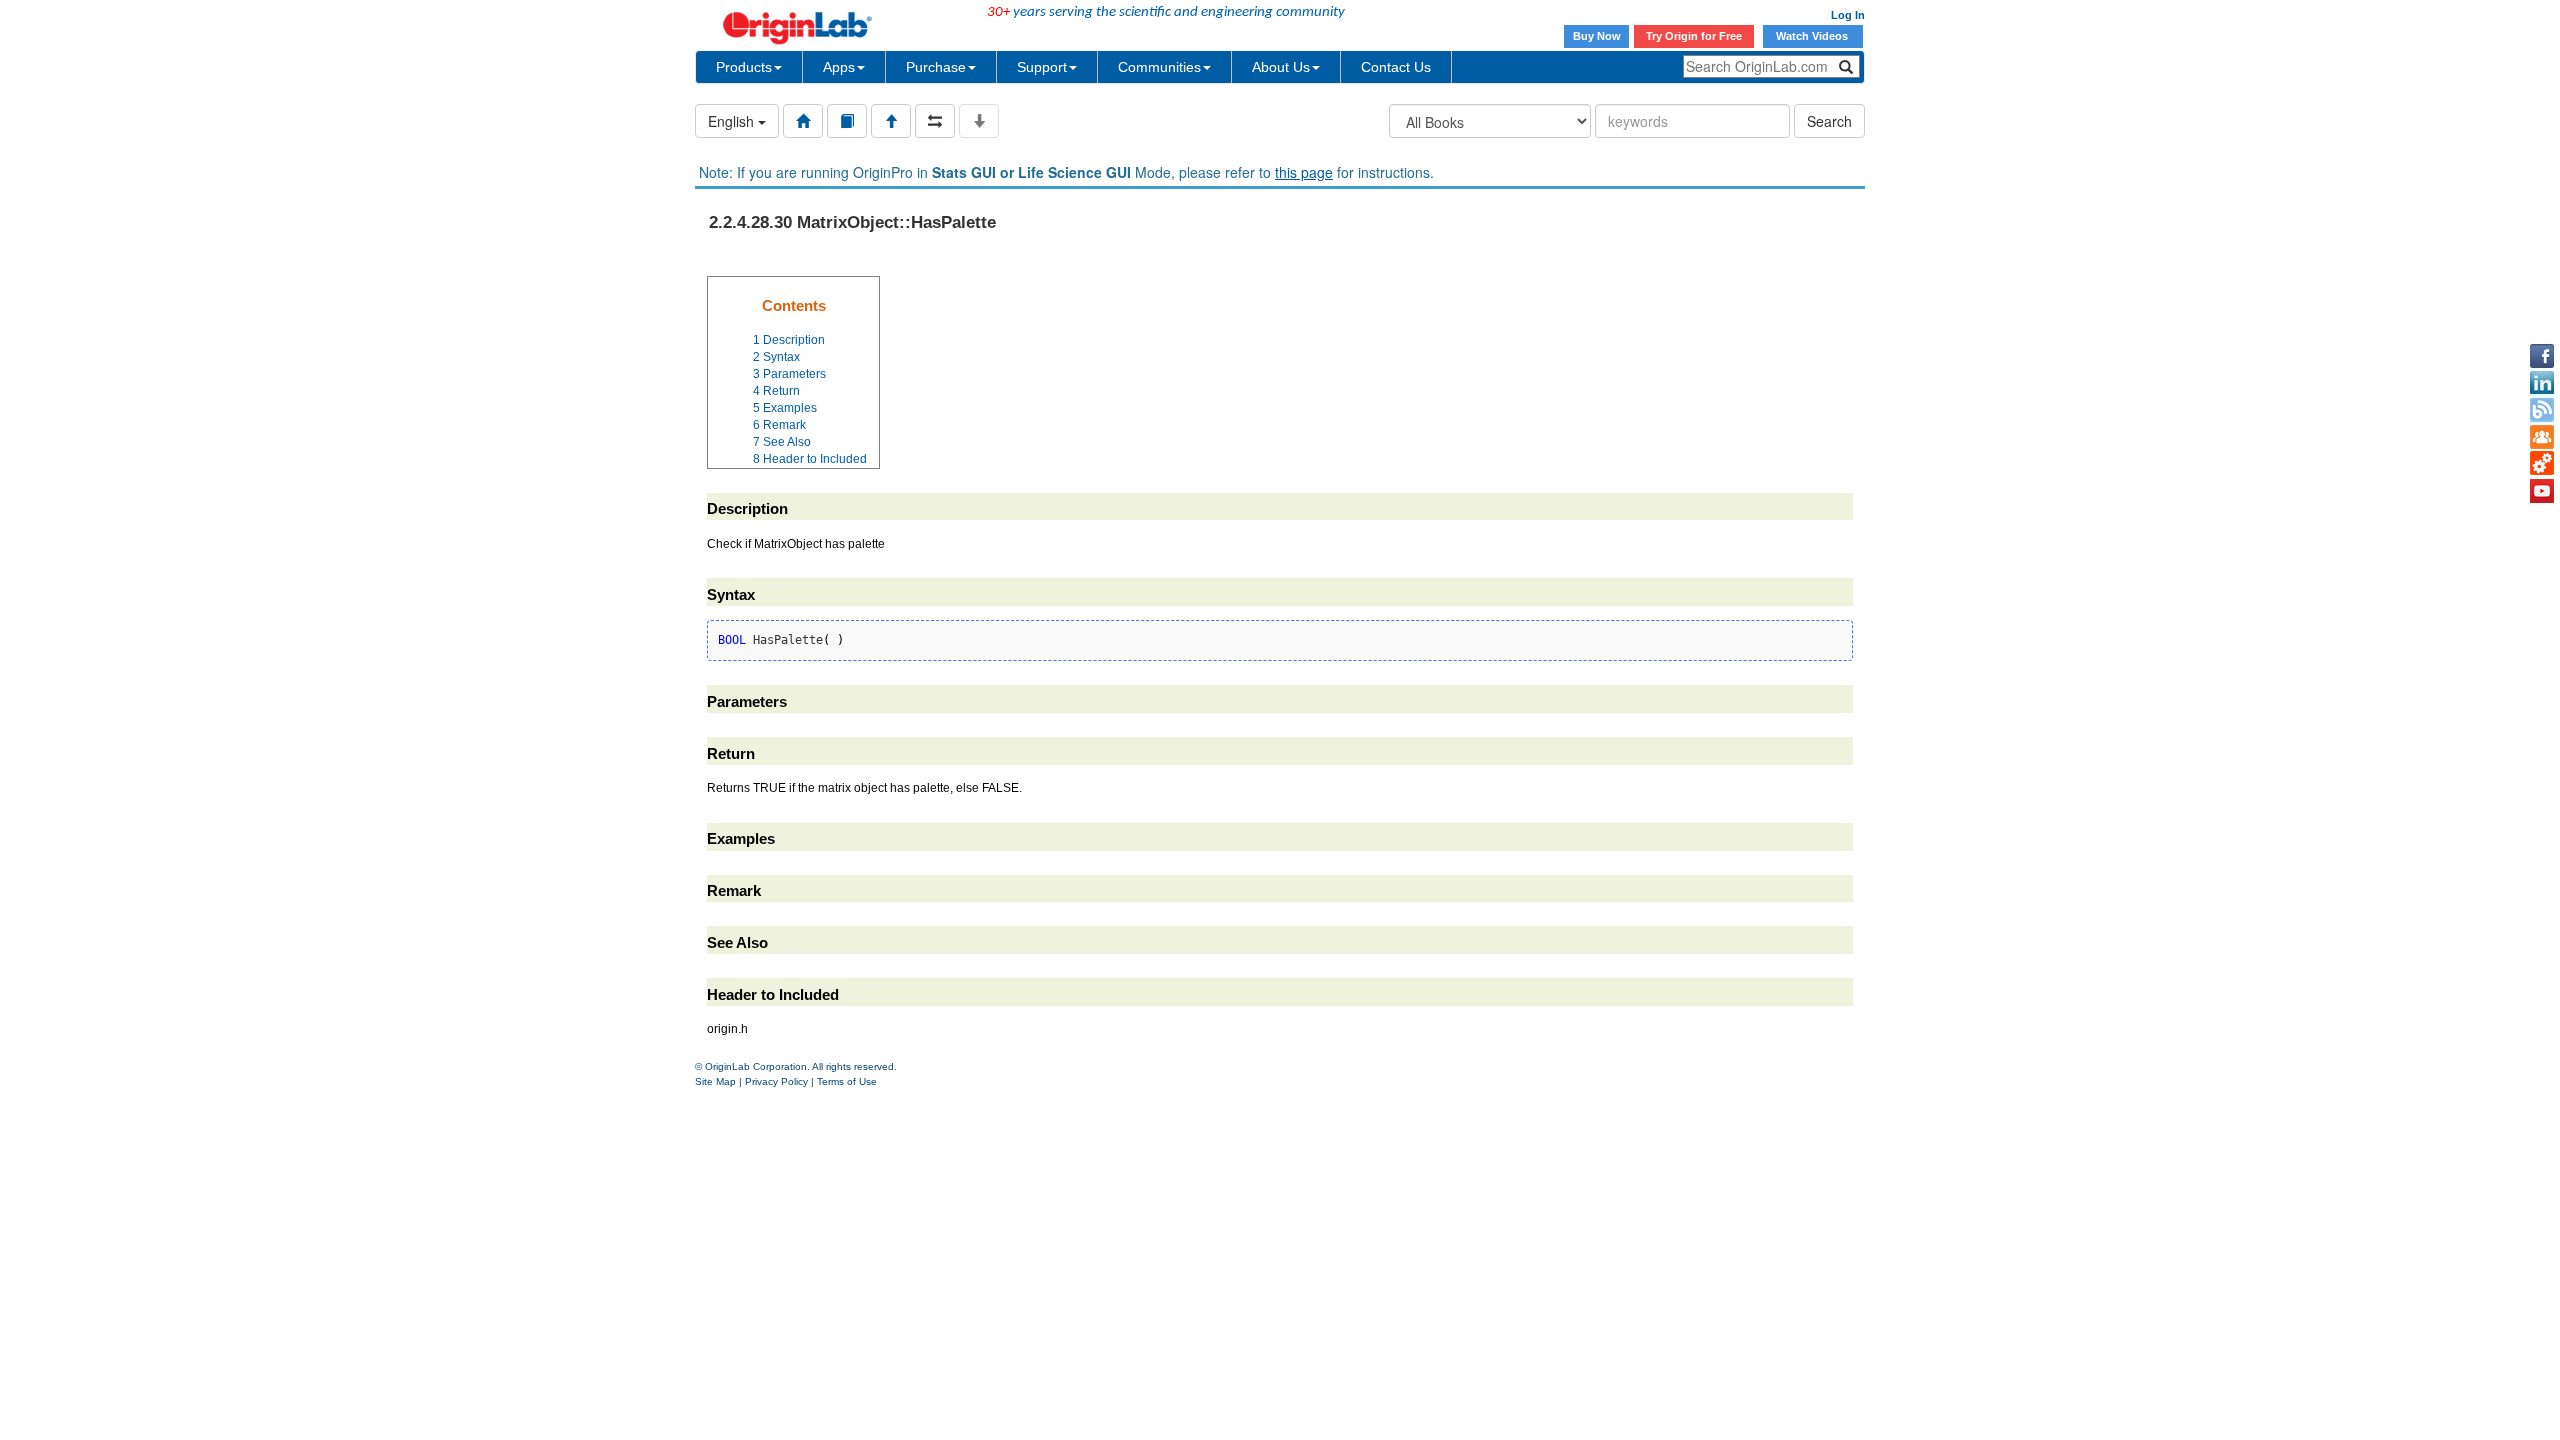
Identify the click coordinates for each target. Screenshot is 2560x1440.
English (733, 121)
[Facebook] (2542, 356)
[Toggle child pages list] (979, 121)
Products (744, 67)
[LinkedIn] (2542, 383)
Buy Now (1597, 36)
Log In (1848, 15)
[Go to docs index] (803, 121)
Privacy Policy (776, 1081)
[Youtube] (2542, 491)
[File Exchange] (2542, 464)
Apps (839, 67)
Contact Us (1396, 67)
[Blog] (2542, 410)
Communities (1159, 67)
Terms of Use (847, 1081)
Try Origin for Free (1694, 36)
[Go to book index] (847, 121)
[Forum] (2542, 437)
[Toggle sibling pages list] (935, 121)
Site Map (715, 1081)
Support (1042, 67)
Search (1829, 121)
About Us (1281, 67)
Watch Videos (1813, 36)
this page (1304, 172)
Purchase (936, 67)
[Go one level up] (891, 121)
